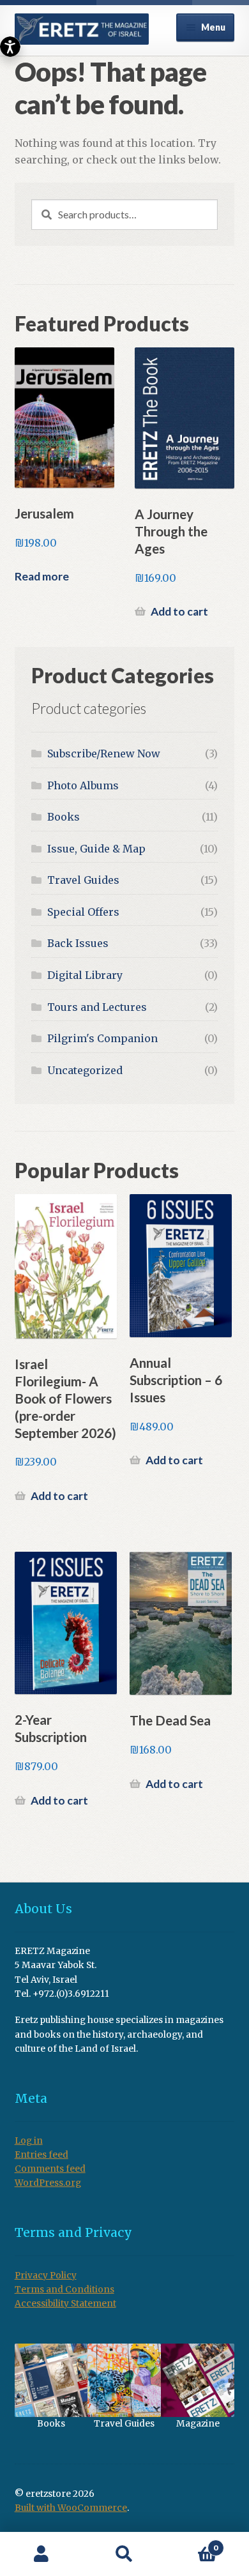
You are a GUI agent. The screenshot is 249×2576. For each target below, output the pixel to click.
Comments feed (50, 2169)
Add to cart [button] (179, 611)
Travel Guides (83, 880)
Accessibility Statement (65, 2304)
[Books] (51, 2380)
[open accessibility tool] (10, 47)
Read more (42, 576)
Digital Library (85, 975)
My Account (41, 2554)
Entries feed (41, 2155)
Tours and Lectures (97, 1007)
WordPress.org (48, 2183)
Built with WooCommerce (71, 2508)
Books (64, 817)
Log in (29, 2141)
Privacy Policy (46, 2276)
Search (124, 2554)
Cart (192, 2543)
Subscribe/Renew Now (104, 754)
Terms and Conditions (64, 2290)
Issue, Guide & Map (96, 849)
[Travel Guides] (124, 2380)
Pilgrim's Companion (102, 1038)
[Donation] (198, 2380)
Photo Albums (83, 785)
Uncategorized (85, 1070)
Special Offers (83, 912)
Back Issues (78, 943)
